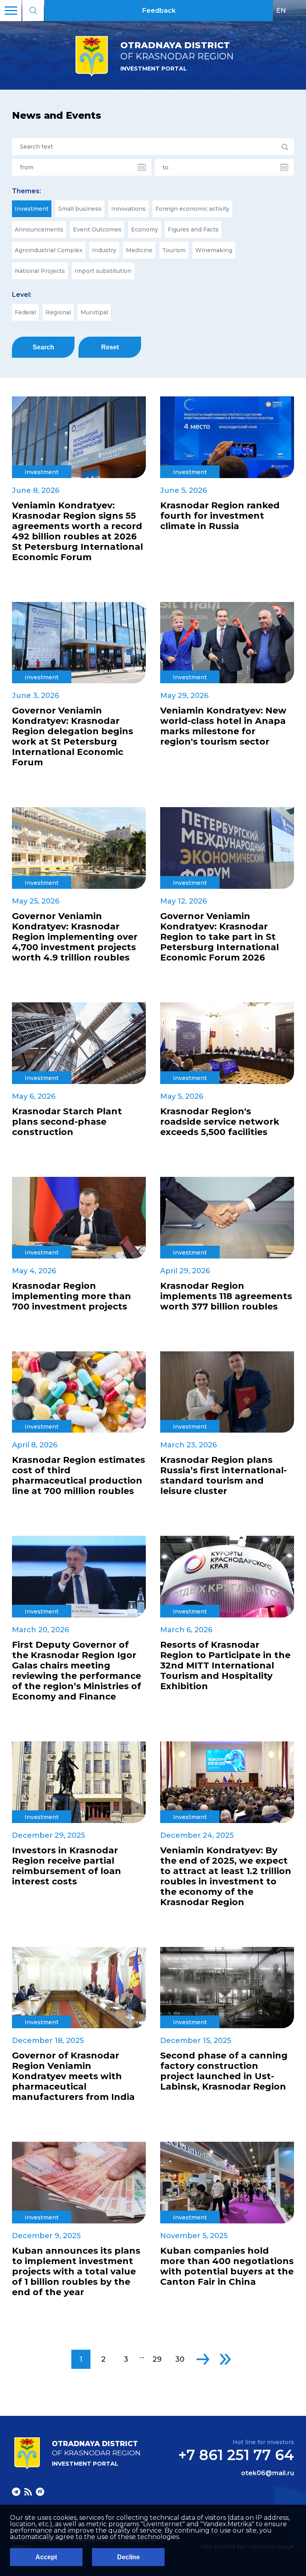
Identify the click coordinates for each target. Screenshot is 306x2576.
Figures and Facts (193, 229)
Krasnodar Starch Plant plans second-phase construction (67, 1122)
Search (43, 347)
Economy (145, 229)
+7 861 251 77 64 (236, 2455)
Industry (104, 250)
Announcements (39, 229)
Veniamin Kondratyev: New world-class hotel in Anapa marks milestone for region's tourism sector (223, 726)
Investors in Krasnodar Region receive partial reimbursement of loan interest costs (67, 1866)
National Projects (40, 271)
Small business (80, 209)
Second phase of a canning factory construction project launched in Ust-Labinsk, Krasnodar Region (224, 2071)
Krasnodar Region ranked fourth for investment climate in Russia (220, 516)
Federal (25, 312)
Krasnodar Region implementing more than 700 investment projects (72, 1296)
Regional (58, 312)
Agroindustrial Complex (49, 250)
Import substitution (103, 271)
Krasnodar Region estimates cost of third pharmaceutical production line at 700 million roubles (78, 1476)
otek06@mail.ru (268, 2473)
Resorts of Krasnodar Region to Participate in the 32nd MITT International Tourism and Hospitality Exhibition (225, 1666)
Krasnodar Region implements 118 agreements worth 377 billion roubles (226, 1296)
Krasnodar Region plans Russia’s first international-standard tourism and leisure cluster (224, 1476)
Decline (128, 2557)
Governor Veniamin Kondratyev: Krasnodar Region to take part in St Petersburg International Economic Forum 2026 (220, 937)
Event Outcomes (97, 229)
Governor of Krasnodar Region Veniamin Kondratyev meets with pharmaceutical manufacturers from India (73, 2076)
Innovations (128, 209)
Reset (110, 347)
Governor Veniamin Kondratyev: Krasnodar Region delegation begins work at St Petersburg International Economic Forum (73, 737)
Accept (46, 2557)
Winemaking (214, 250)
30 (180, 2359)
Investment (32, 209)
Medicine (139, 250)
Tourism (174, 250)
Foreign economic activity (192, 209)
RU (298, 10)
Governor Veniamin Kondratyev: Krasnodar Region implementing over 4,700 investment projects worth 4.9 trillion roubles (75, 937)
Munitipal (94, 312)
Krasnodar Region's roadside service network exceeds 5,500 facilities (220, 1122)
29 (157, 2359)
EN (281, 10)
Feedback (159, 11)
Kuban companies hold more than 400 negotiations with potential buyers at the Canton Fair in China (227, 2266)
